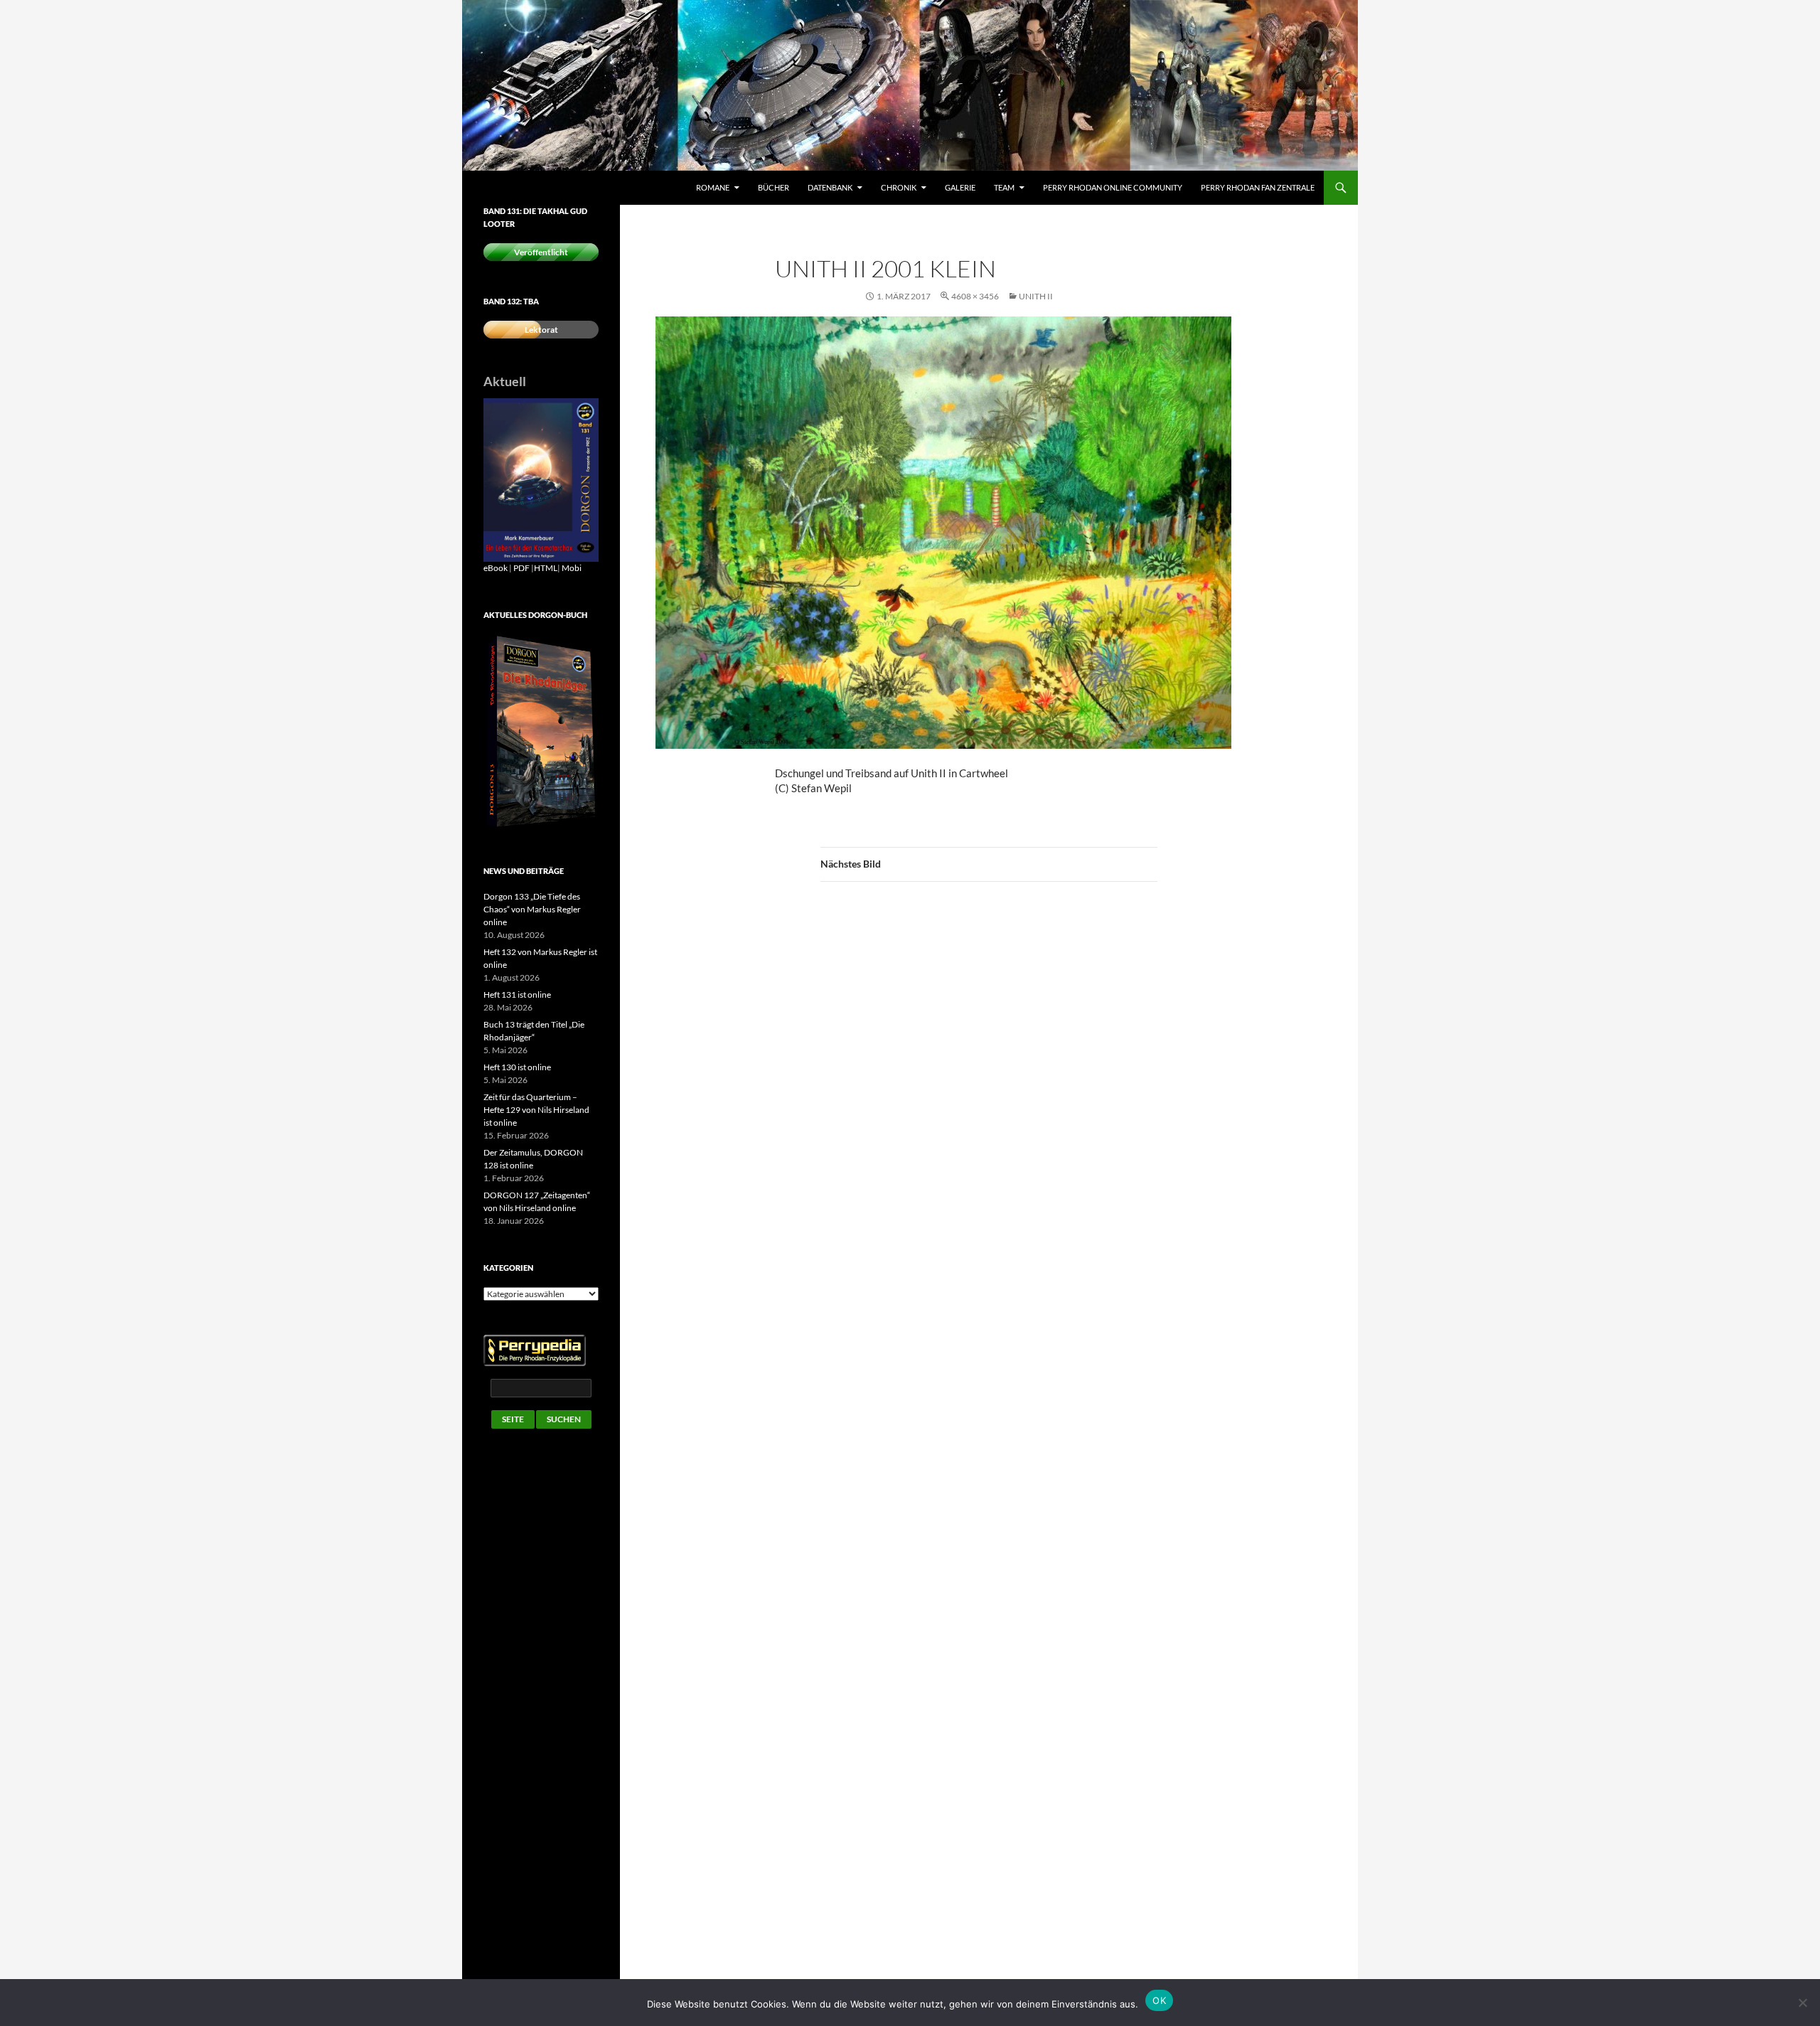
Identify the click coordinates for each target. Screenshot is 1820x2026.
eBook (496, 568)
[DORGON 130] (541, 479)
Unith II (1036, 296)
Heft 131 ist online (517, 995)
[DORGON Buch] (541, 731)
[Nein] (1802, 2003)
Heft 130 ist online (517, 1067)
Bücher (773, 187)
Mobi (572, 568)
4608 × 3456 (975, 296)
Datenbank (830, 187)
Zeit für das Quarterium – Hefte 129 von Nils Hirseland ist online (536, 1110)
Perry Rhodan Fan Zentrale (1258, 187)
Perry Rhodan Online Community (1113, 187)
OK (1159, 2000)
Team (1004, 187)
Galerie (960, 187)
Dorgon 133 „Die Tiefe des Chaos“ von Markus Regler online (532, 909)
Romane (713, 187)
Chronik (899, 187)
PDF (521, 568)
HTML (546, 568)
